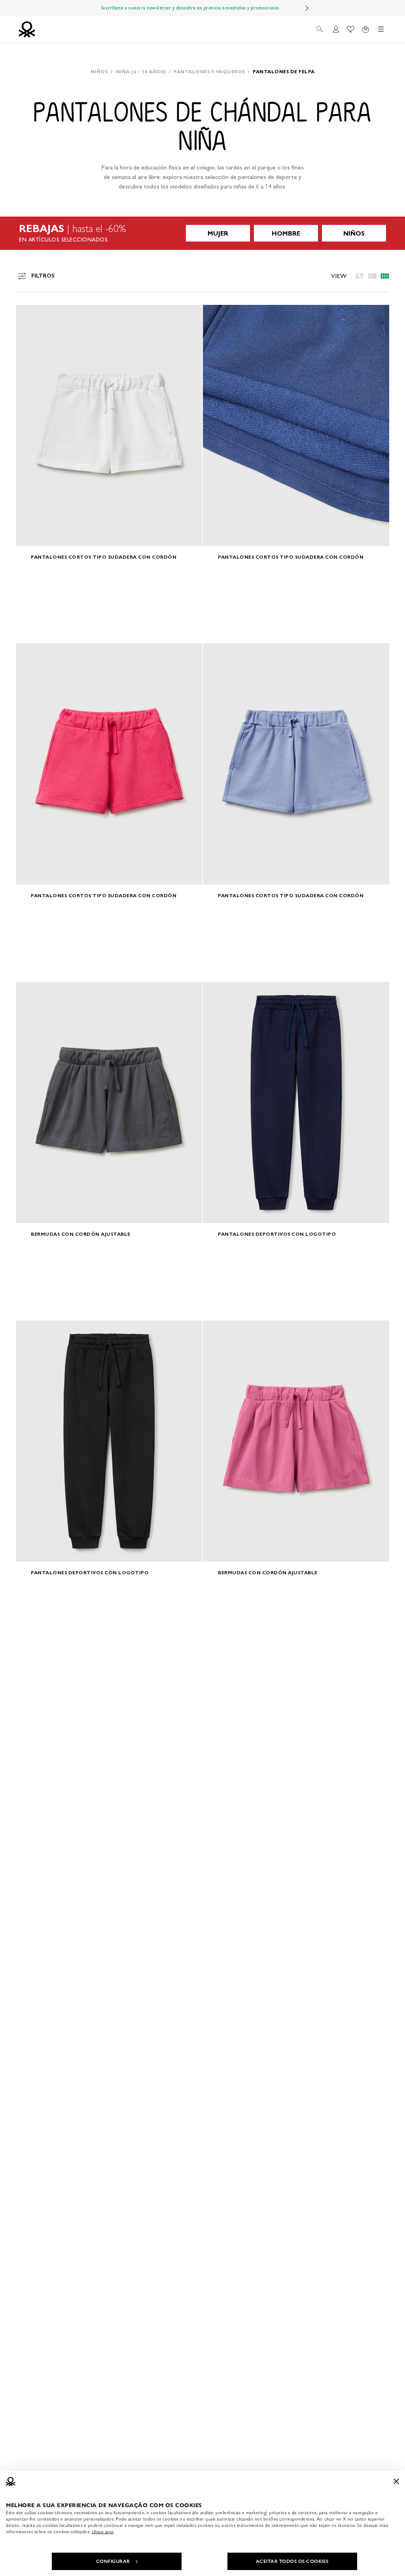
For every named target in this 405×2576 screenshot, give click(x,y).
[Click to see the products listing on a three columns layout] (385, 276)
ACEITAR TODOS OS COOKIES (292, 2561)
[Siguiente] (307, 8)
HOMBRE (286, 233)
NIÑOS (354, 233)
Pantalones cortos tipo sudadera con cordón (104, 557)
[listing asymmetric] (360, 276)
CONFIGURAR (113, 2561)
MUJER (218, 233)
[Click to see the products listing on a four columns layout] (372, 276)
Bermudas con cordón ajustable (81, 1234)
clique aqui (103, 2532)
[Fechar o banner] (396, 2481)
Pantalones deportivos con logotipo (277, 1234)
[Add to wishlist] (28, 315)
